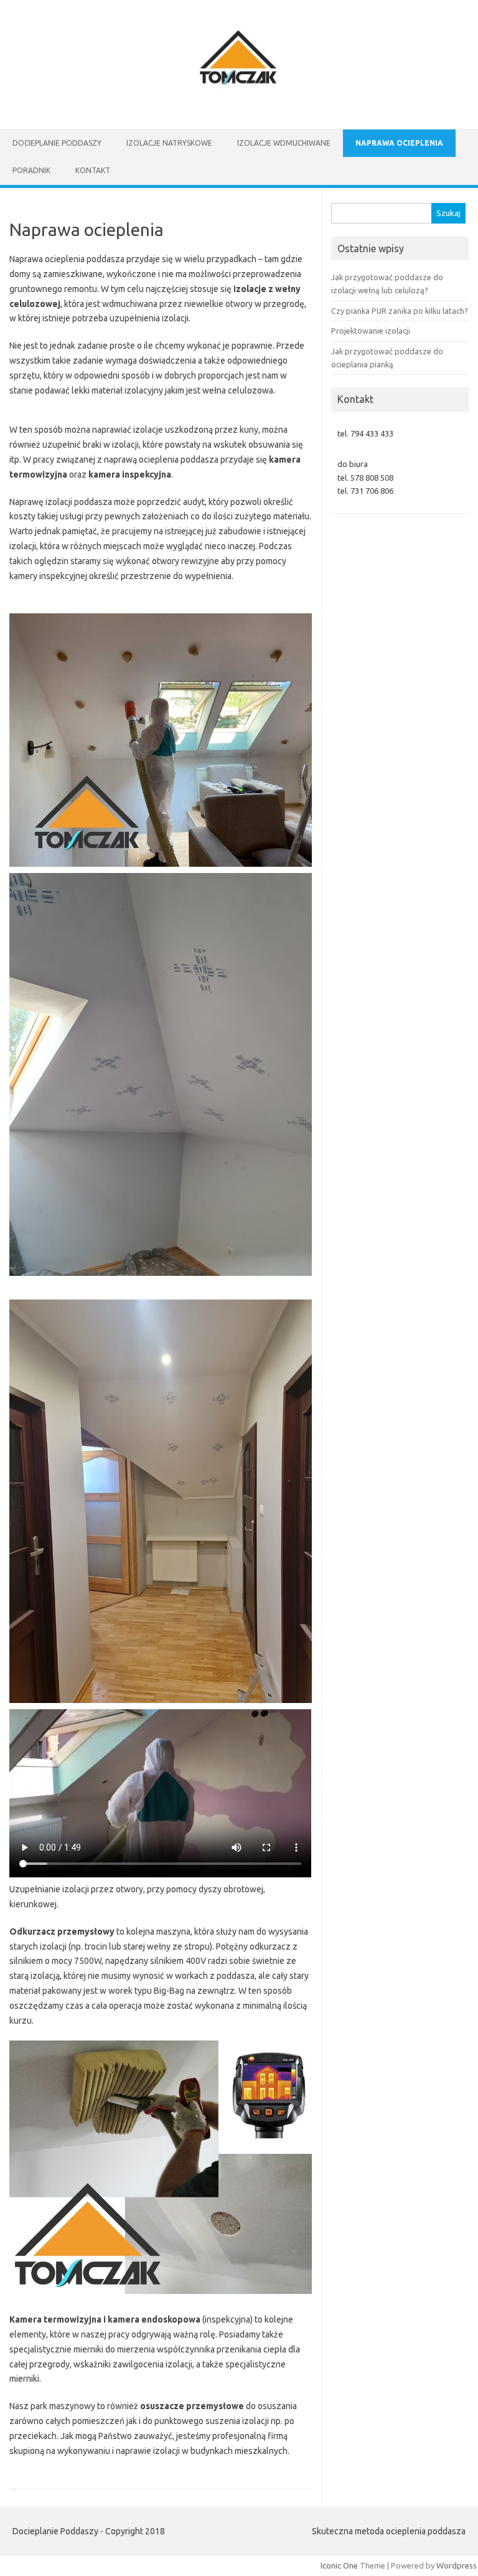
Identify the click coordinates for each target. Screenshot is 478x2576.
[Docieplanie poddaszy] (239, 108)
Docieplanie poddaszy (57, 143)
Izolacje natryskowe (169, 143)
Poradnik (31, 170)
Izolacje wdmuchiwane (284, 143)
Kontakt (93, 170)
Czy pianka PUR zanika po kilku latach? (400, 311)
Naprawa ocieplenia (399, 143)
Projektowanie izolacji (371, 331)
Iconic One (339, 2565)
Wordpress (457, 2565)
